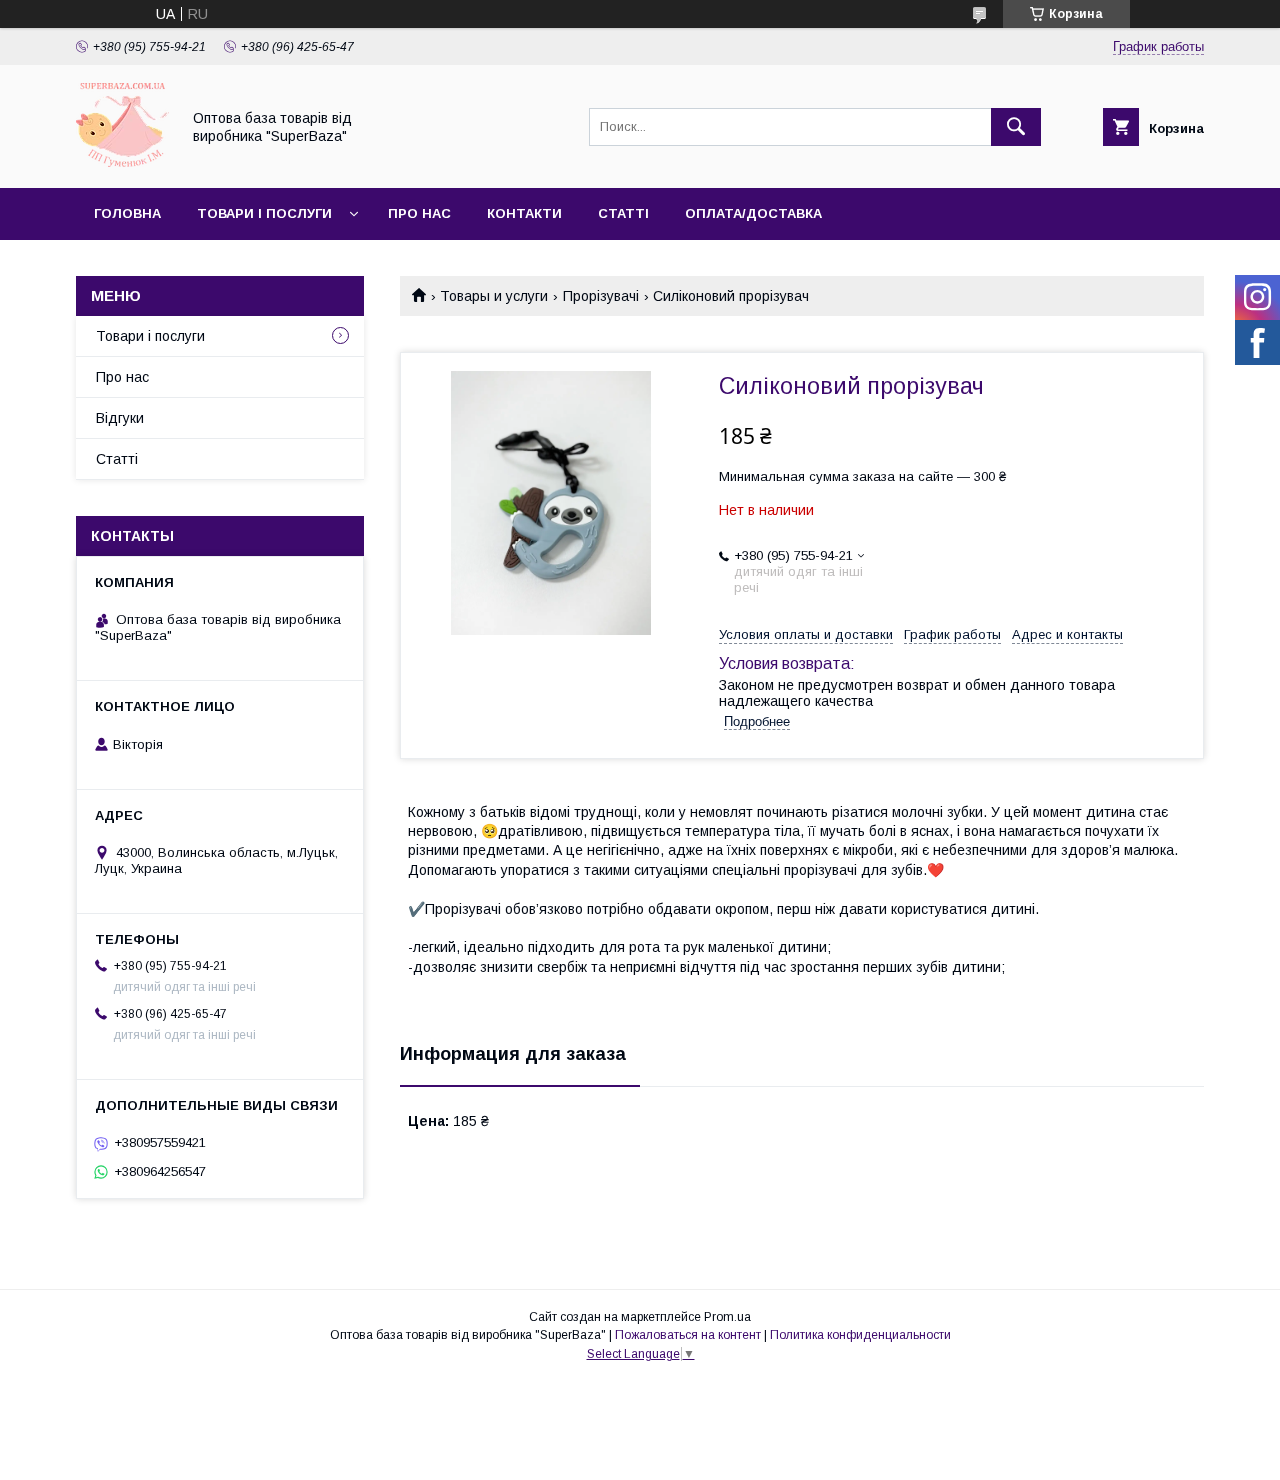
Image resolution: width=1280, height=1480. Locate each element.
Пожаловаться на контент (688, 1335)
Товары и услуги (494, 296)
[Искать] (1016, 127)
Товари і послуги (264, 213)
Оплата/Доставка (753, 213)
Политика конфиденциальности (860, 1335)
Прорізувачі (601, 296)
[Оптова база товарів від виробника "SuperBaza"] (122, 162)
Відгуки (120, 418)
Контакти (524, 213)
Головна (127, 213)
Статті (623, 213)
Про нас (419, 213)
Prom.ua (727, 1317)
